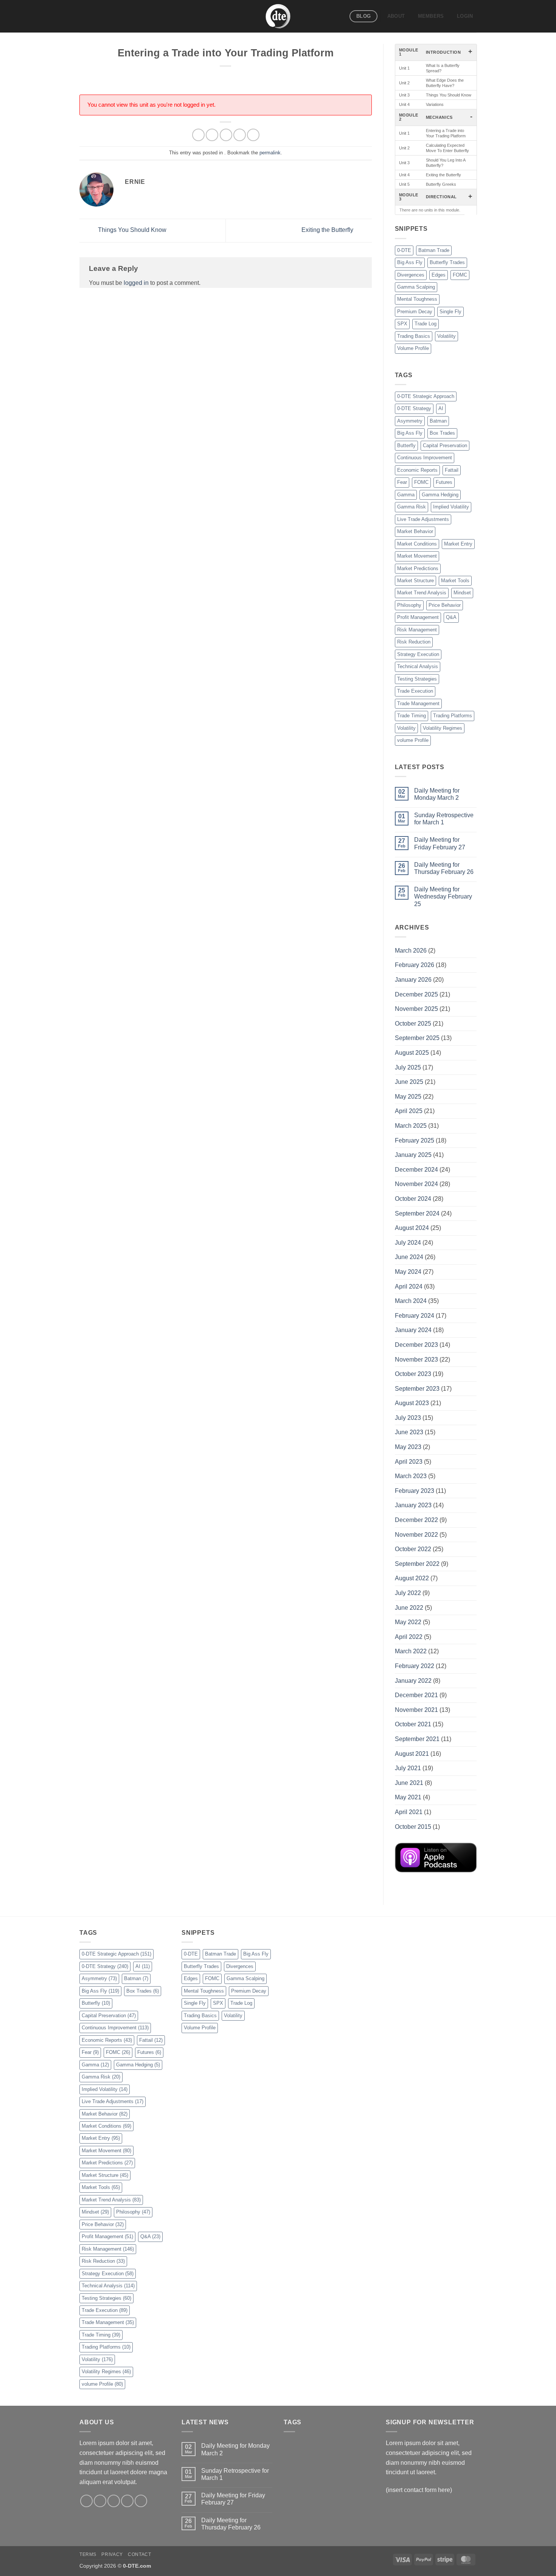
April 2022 (409, 1637)
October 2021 (413, 1724)
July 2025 (408, 1067)
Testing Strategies (417, 679)
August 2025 (412, 1053)
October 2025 (413, 1024)
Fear (402, 482)
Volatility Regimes (443, 728)
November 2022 (416, 1535)
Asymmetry (410, 421)
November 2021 (416, 1710)
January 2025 (413, 1155)
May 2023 (408, 1447)
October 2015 (413, 1827)
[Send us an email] (127, 2501)
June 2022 (409, 1608)
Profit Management (418, 617)
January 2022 (413, 1681)
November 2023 (416, 1360)
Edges (439, 275)
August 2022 (412, 1578)
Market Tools (455, 581)
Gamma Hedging (440, 495)
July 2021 (408, 1768)
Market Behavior (415, 531)
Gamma (406, 495)
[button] (465, 16)
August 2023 (412, 1403)
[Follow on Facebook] (86, 2501)
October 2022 (413, 1549)
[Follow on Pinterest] (141, 2501)
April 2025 (409, 1111)
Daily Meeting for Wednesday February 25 (443, 896)
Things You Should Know (131, 230)
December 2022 (416, 1520)
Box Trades (442, 433)
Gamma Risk (412, 507)
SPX (402, 324)
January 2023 (413, 1505)
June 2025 (409, 1082)
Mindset (462, 593)
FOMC (460, 275)
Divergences (411, 275)
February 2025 (415, 1140)
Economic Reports (417, 470)
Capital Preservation (445, 445)
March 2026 (411, 951)
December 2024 (416, 1170)
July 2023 (408, 1418)
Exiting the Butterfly (328, 230)
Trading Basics (414, 336)
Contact (139, 2554)
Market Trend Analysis (422, 593)
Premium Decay (415, 312)
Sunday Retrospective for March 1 (444, 819)
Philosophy (409, 605)
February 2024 (415, 1316)
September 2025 (417, 1038)
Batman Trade (434, 250)
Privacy (112, 2554)
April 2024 (409, 1286)
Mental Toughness (417, 299)
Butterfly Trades (447, 262)
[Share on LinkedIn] (253, 135)
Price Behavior (445, 605)
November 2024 (416, 1184)
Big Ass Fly (410, 262)
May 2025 (408, 1097)
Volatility (447, 336)
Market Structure (415, 581)
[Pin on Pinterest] (240, 135)
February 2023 (415, 1491)
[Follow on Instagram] (100, 2501)
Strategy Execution (418, 654)
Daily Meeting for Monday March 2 (437, 794)
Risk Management (417, 630)
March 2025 (411, 1126)
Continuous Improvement (425, 458)
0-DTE (404, 250)
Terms (88, 2554)
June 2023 (409, 1432)
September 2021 (417, 1739)
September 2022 (417, 1564)
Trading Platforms (453, 716)
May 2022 (408, 1622)
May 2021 (408, 1797)
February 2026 (415, 965)
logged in (136, 283)
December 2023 (416, 1345)
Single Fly (450, 312)
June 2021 (409, 1783)
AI (441, 408)
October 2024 (413, 1199)
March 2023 (411, 1476)
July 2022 (408, 1593)
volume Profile (413, 740)
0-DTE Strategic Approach (426, 396)
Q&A (451, 617)
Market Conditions (417, 544)
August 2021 (412, 1754)
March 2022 (411, 1651)
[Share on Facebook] (198, 135)
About (396, 16)
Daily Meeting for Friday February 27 (440, 843)
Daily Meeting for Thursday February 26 (444, 868)
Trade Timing (412, 716)
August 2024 (412, 1228)
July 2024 (408, 1243)
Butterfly (406, 445)
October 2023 (413, 1374)
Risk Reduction (414, 642)
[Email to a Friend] (226, 135)
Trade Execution (415, 691)
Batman (438, 421)
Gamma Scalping (416, 287)
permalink (270, 153)
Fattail (452, 470)
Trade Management (418, 703)
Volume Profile (413, 348)
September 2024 (417, 1213)
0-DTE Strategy (414, 408)
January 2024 (413, 1330)
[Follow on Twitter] (114, 2501)
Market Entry (458, 544)
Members (431, 16)
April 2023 (409, 1462)
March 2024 (411, 1301)
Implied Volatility (451, 507)
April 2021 (409, 1812)
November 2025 (416, 1009)
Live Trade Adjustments (423, 519)
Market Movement (417, 556)
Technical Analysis (418, 666)
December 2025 (416, 994)
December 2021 (416, 1695)
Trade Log (426, 324)
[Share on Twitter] (212, 135)
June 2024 (409, 1257)
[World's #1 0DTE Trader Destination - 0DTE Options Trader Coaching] (278, 16)
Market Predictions (418, 568)
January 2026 (413, 980)
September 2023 (417, 1389)
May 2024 (408, 1272)
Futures (444, 482)
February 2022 (415, 1666)
